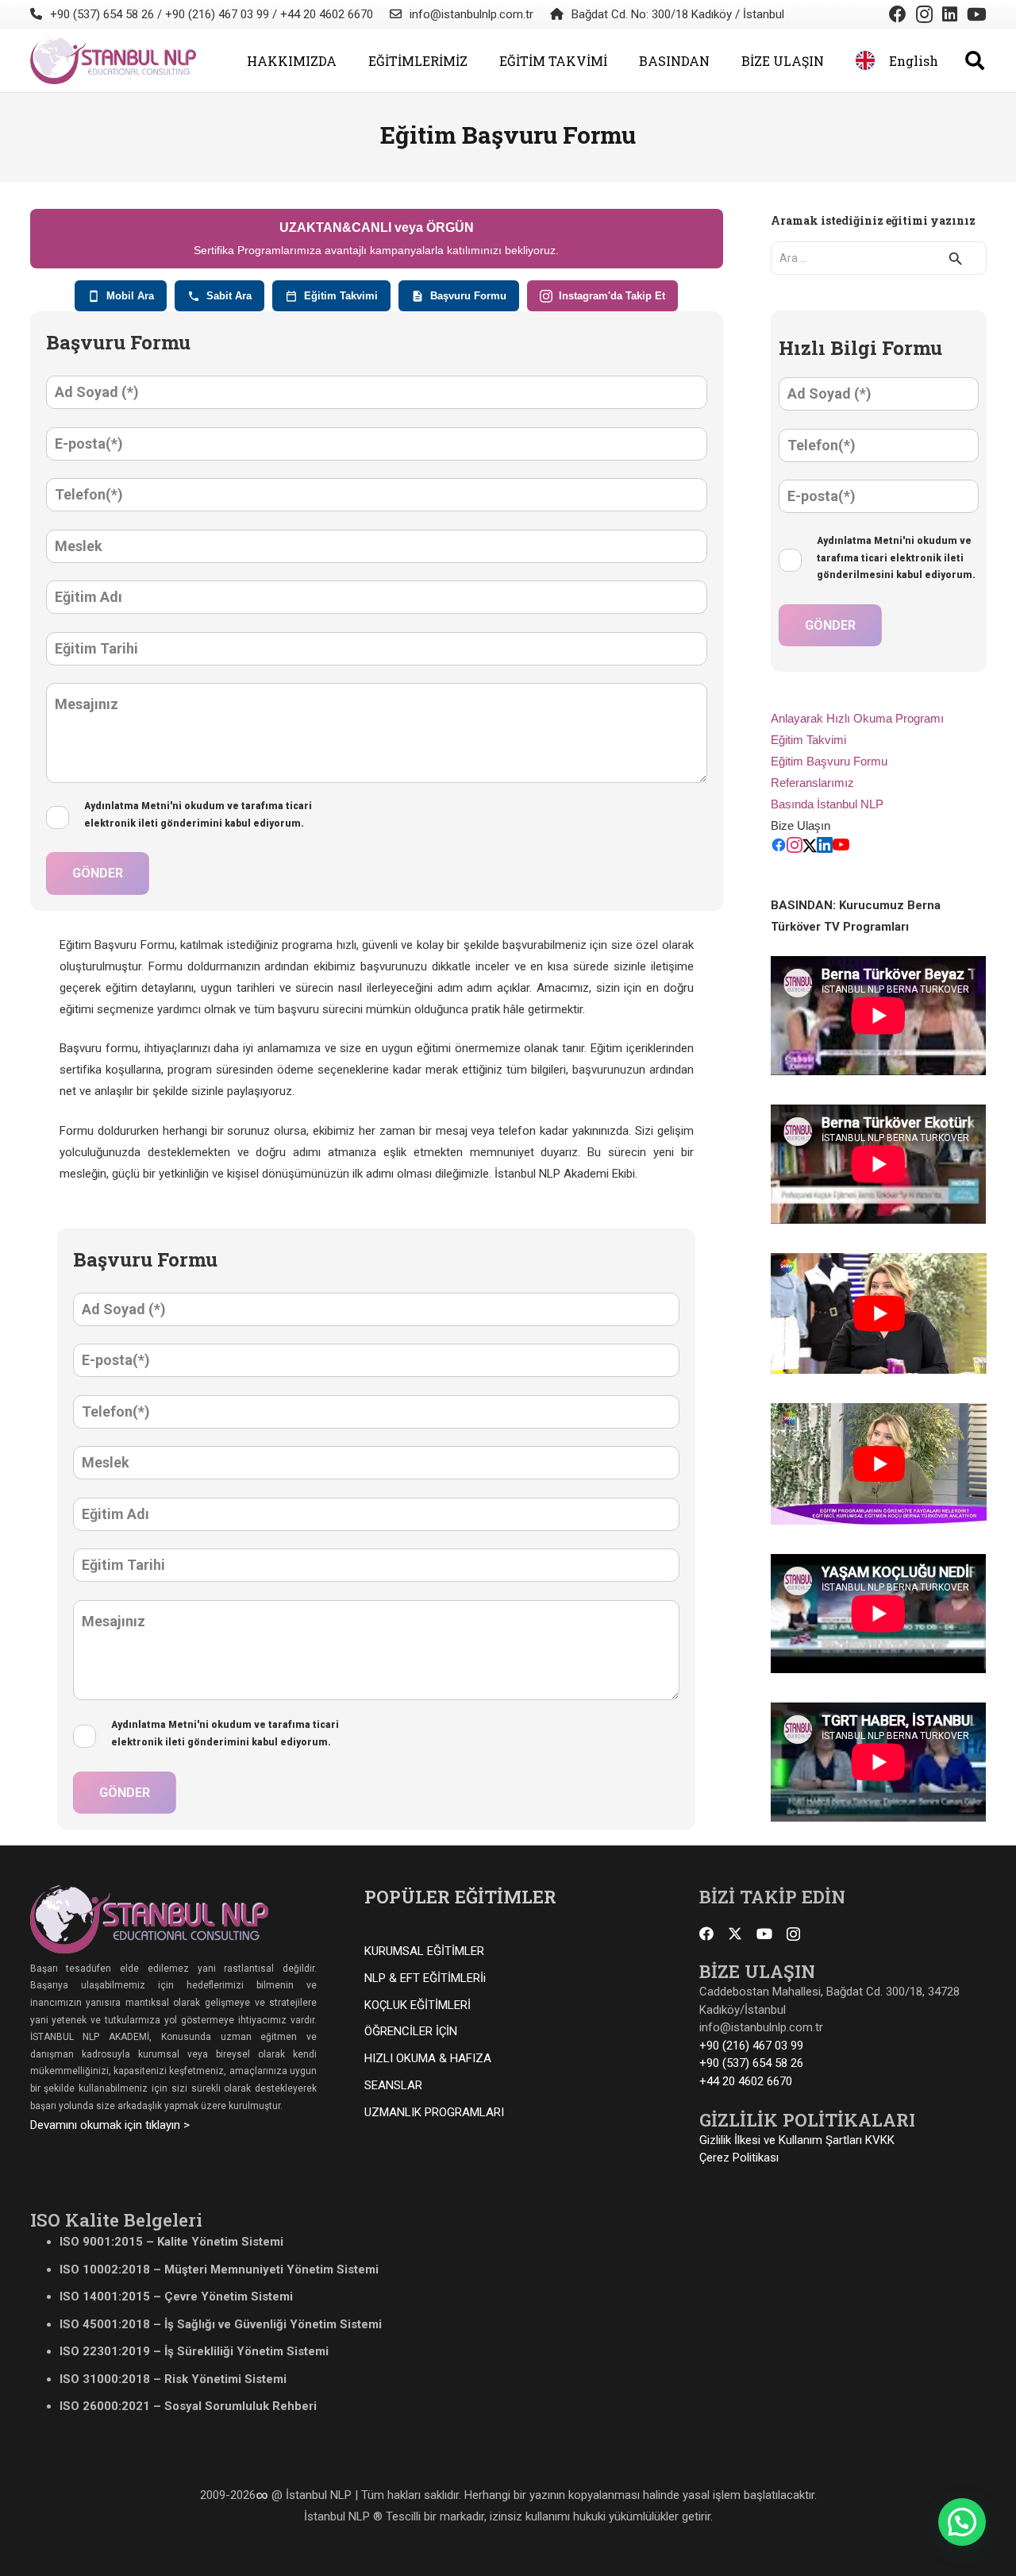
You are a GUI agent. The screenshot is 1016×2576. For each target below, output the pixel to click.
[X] (735, 1934)
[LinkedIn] (950, 14)
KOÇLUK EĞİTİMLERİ (418, 2005)
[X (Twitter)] (810, 848)
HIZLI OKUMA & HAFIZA (428, 2058)
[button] (348, 60)
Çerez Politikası (739, 2158)
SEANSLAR (393, 2085)
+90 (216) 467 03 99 (751, 2046)
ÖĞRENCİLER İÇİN (411, 2031)
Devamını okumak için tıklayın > (110, 2125)
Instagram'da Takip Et (612, 296)
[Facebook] (898, 14)
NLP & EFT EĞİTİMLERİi (425, 1978)
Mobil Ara (130, 296)
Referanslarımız (812, 783)
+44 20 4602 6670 (746, 2081)
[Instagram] (924, 14)
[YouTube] (977, 14)
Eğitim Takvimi (341, 296)
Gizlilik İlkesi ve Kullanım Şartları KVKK (797, 2140)
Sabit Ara (229, 296)
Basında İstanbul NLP (827, 804)
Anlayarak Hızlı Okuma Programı (857, 718)
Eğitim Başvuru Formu (829, 761)
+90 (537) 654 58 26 (751, 2063)
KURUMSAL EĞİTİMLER (424, 1951)
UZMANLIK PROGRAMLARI (434, 2112)
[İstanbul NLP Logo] (113, 60)
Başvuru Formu (468, 296)
